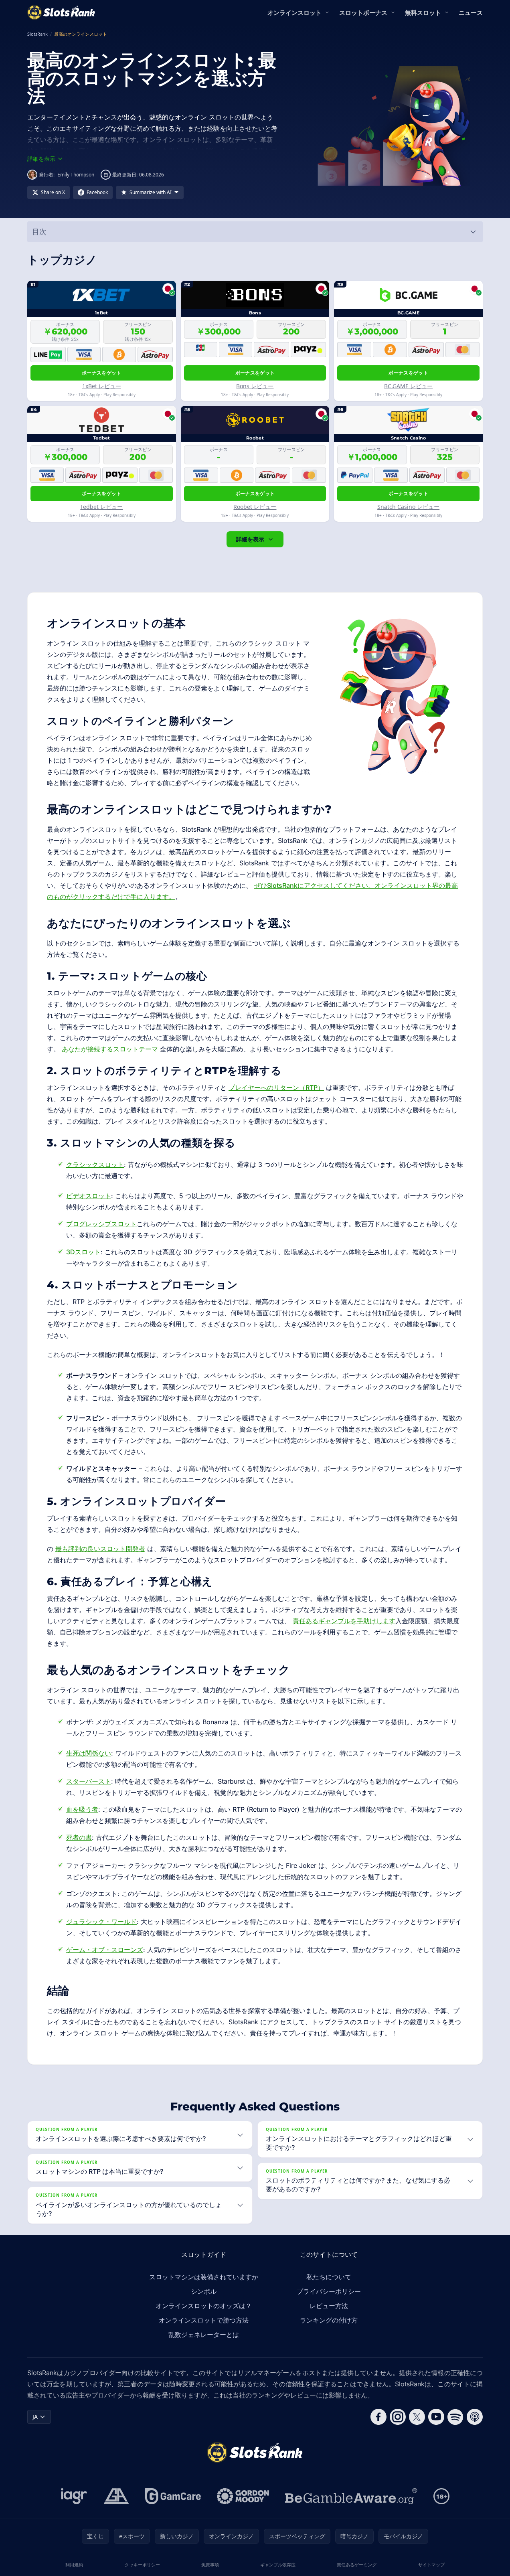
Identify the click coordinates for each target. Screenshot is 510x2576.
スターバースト (89, 1781)
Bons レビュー (255, 386)
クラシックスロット (95, 1164)
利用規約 (74, 2565)
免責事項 (210, 2565)
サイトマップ (431, 2565)
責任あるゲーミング (357, 2565)
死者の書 (79, 1837)
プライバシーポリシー (329, 2291)
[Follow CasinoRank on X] (417, 2417)
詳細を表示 (250, 539)
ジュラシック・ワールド (101, 1922)
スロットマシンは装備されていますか (204, 2277)
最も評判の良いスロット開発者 (100, 1549)
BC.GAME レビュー (408, 386)
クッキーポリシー (142, 2565)
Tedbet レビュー (101, 507)
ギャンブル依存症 (278, 2565)
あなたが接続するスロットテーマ (110, 1049)
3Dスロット (83, 1252)
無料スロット (423, 12)
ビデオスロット (89, 1196)
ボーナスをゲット (101, 373)
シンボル (204, 2291)
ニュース (471, 12)
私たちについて (329, 2277)
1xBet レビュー (102, 386)
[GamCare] (173, 2496)
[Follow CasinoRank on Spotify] (455, 2417)
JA (35, 2417)
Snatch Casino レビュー (408, 507)
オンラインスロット (294, 12)
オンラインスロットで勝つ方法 (204, 2320)
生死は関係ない (89, 1753)
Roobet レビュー (255, 507)
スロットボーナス (363, 12)
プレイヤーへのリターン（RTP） (276, 1088)
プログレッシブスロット (101, 1224)
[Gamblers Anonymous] (116, 2496)
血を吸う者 (82, 1809)
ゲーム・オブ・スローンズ (105, 1950)
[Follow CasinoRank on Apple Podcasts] (475, 2417)
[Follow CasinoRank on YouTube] (436, 2417)
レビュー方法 (329, 2306)
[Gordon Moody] (243, 2496)
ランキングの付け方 (329, 2320)
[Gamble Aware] (351, 2496)
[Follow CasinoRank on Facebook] (378, 2417)
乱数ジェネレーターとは (204, 2335)
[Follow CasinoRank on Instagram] (398, 2417)
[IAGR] (74, 2496)
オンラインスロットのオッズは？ (204, 2306)
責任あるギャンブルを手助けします (344, 1621)
